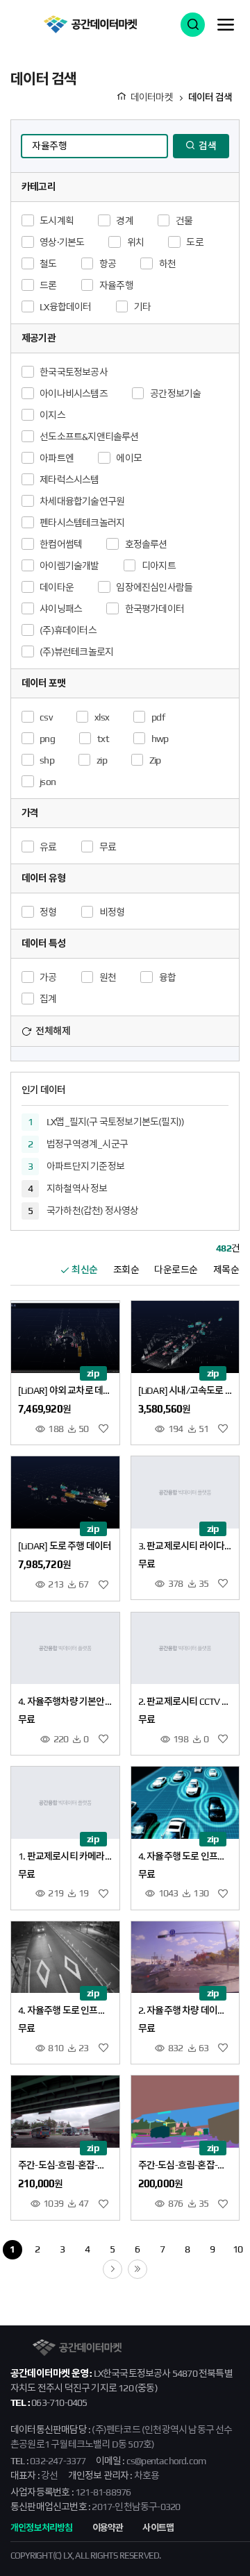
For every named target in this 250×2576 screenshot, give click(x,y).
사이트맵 (158, 2528)
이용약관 (108, 2528)
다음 (122, 2267)
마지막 (147, 2267)
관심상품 (103, 1429)
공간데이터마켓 (90, 24)
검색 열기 (193, 25)
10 (237, 2249)
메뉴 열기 (226, 24)
